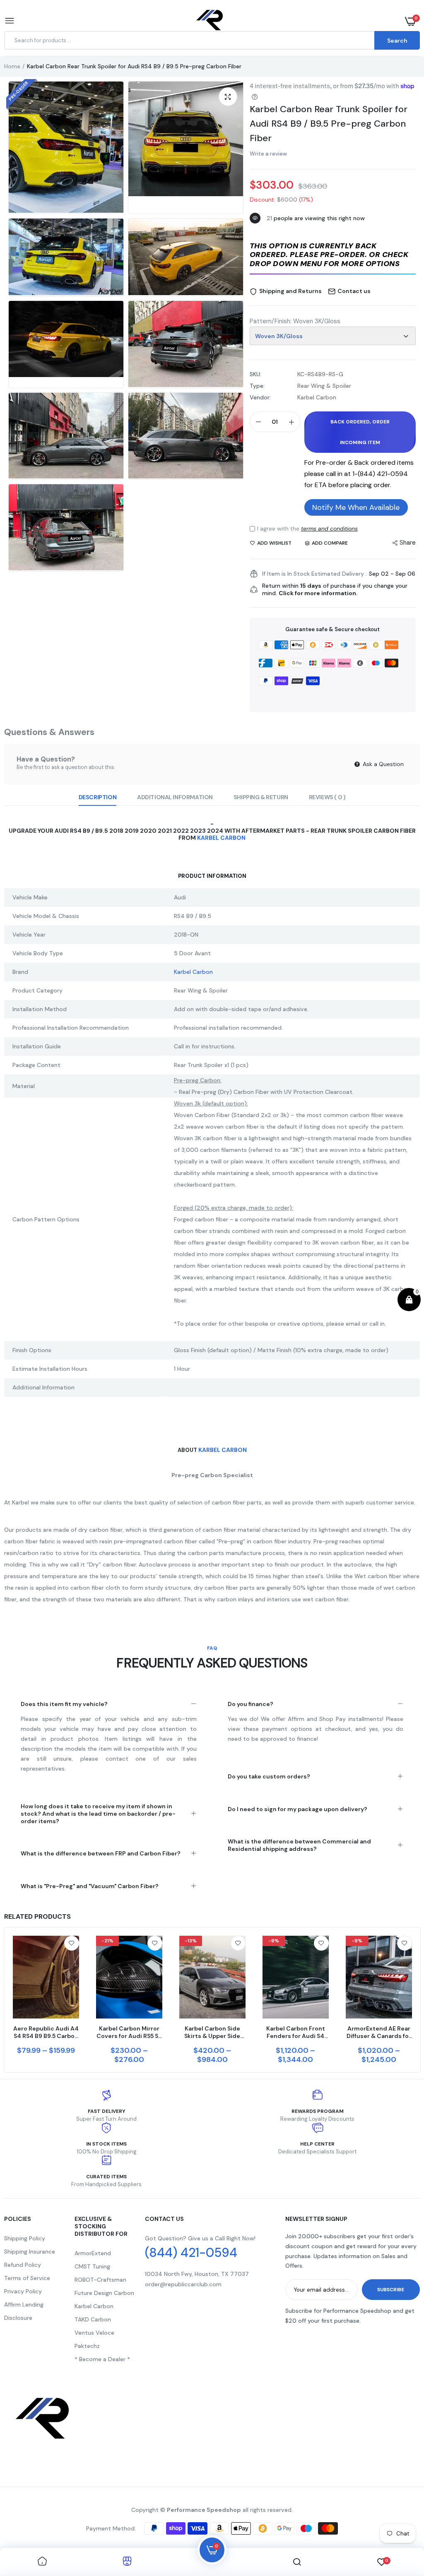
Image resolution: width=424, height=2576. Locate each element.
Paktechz (87, 2346)
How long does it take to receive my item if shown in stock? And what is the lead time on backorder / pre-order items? (98, 1814)
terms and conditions (329, 529)
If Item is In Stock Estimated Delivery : (314, 574)
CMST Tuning (92, 2266)
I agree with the (307, 529)
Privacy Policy (23, 2291)
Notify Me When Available (356, 507)
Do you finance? (251, 1704)
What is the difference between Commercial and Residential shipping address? (299, 1845)
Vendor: (260, 397)
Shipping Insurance (30, 2252)
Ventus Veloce (94, 2333)
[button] (333, 256)
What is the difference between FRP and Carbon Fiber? (101, 1853)
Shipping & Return (261, 797)
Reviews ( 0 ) (327, 797)
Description (98, 797)
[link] (72, 1943)
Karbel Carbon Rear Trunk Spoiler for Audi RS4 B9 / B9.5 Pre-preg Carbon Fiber (329, 124)
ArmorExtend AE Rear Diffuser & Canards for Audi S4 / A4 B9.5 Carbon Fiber (379, 2032)
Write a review (268, 154)
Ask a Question (382, 764)
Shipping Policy (25, 2238)
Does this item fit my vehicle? (64, 1704)
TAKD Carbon (93, 2319)
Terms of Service (27, 2278)
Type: (257, 386)
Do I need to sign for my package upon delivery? (298, 1809)
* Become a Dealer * (102, 2359)
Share (408, 543)
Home (12, 66)
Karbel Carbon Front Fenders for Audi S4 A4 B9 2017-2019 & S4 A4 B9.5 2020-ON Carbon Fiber (295, 2032)
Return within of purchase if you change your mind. (335, 589)
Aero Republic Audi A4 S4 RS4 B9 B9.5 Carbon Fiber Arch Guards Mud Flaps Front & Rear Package (46, 2032)
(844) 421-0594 (191, 2253)
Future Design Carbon (104, 2293)
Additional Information (175, 797)
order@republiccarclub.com (183, 2284)
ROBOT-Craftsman (100, 2280)
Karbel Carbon (221, 838)
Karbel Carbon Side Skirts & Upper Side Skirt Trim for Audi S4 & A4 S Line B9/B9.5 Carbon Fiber (212, 2032)
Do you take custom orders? (269, 1776)
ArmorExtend (93, 2253)
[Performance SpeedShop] (210, 21)
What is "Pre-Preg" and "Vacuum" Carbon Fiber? (90, 1886)
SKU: (255, 374)
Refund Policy (23, 2265)
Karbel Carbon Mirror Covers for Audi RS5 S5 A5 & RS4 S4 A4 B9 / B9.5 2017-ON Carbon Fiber (129, 2032)
